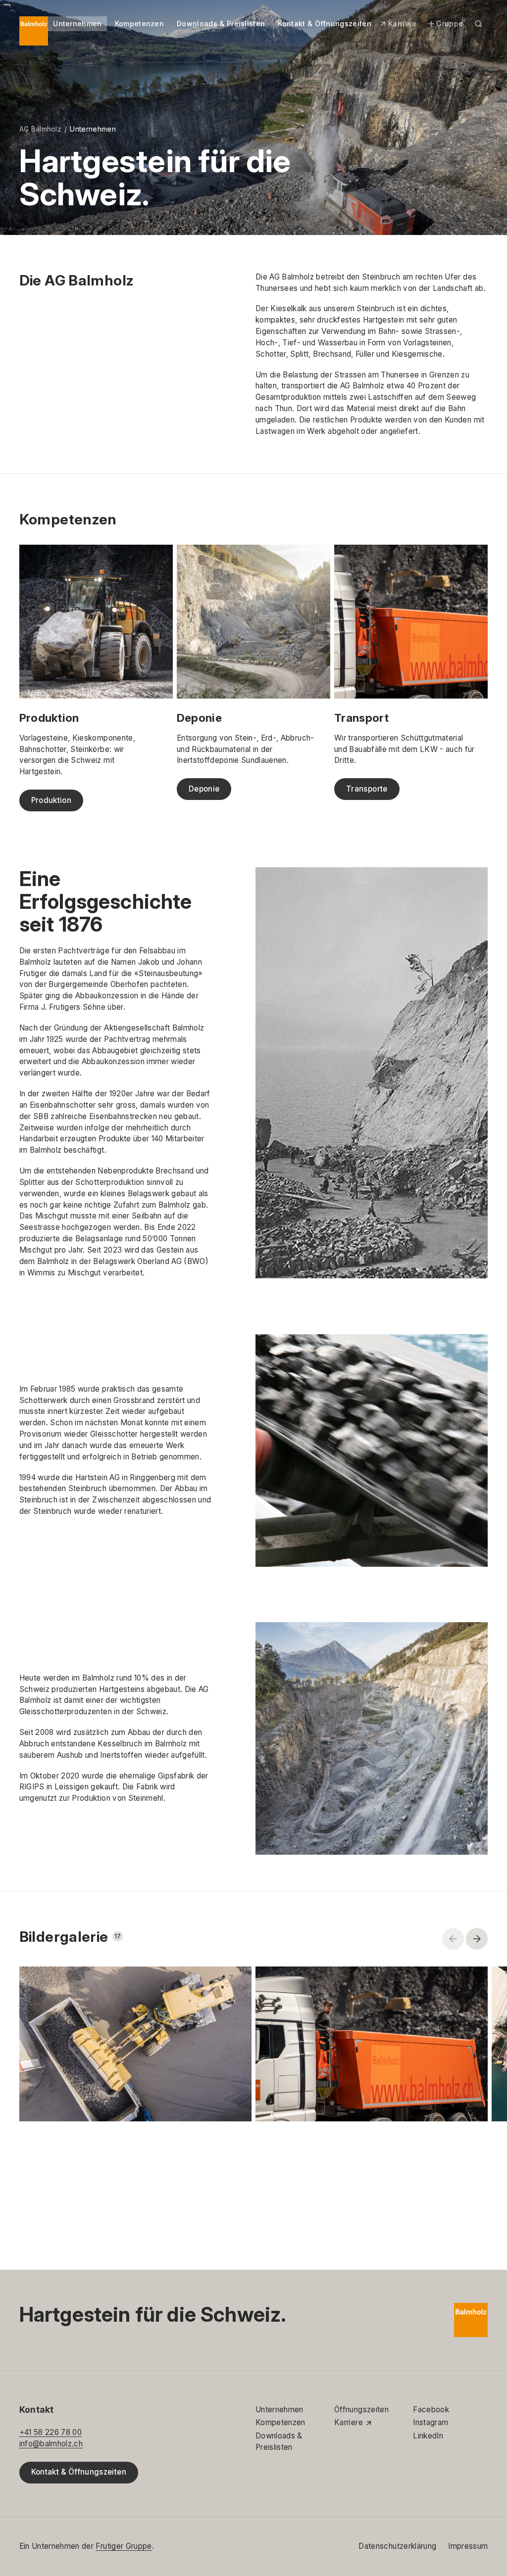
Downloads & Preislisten (221, 23)
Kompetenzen (139, 23)
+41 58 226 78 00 (51, 2432)
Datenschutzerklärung (397, 2546)
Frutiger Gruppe (124, 2546)
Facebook (431, 2410)
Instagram (431, 2422)
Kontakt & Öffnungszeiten (325, 23)
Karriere (403, 23)
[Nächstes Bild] (477, 1939)
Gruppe (450, 23)
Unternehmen (77, 23)
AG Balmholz (40, 129)
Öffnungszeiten (361, 2410)
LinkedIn (428, 2436)
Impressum (468, 2546)
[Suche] (478, 24)
